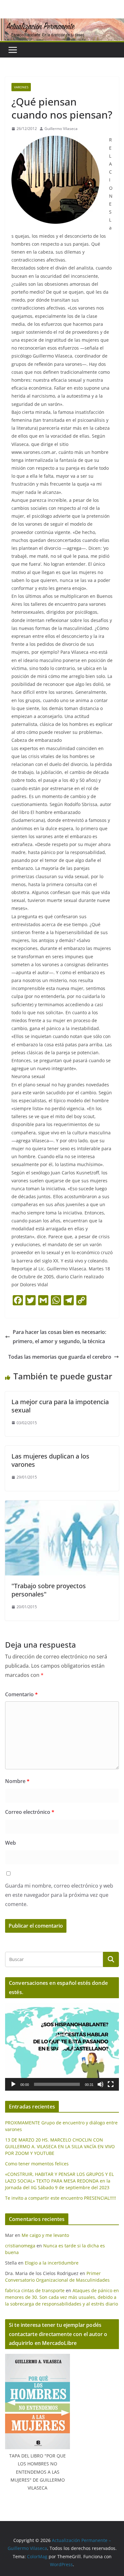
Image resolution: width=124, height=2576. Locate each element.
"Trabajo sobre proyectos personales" (49, 1590)
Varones (21, 87)
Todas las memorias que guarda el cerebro (60, 1357)
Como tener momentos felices (37, 2164)
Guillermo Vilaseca (61, 129)
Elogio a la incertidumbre (52, 2263)
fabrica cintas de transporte (35, 2290)
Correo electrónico (30, 1812)
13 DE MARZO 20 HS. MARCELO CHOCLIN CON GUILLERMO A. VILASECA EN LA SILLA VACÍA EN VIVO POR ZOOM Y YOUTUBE (60, 2146)
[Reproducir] (13, 2084)
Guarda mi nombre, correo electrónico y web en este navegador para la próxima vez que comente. (59, 1895)
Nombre (17, 1781)
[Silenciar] (100, 2084)
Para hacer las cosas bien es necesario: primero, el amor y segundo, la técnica (59, 1337)
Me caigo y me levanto (45, 2235)
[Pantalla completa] (111, 2084)
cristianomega (20, 2246)
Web (10, 1843)
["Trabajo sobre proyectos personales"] (62, 1505)
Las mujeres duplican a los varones (50, 1460)
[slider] (57, 2084)
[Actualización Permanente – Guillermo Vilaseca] (62, 23)
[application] (62, 2047)
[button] (62, 2047)
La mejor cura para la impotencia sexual (60, 1406)
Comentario (21, 1694)
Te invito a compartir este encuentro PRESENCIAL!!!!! (61, 2198)
